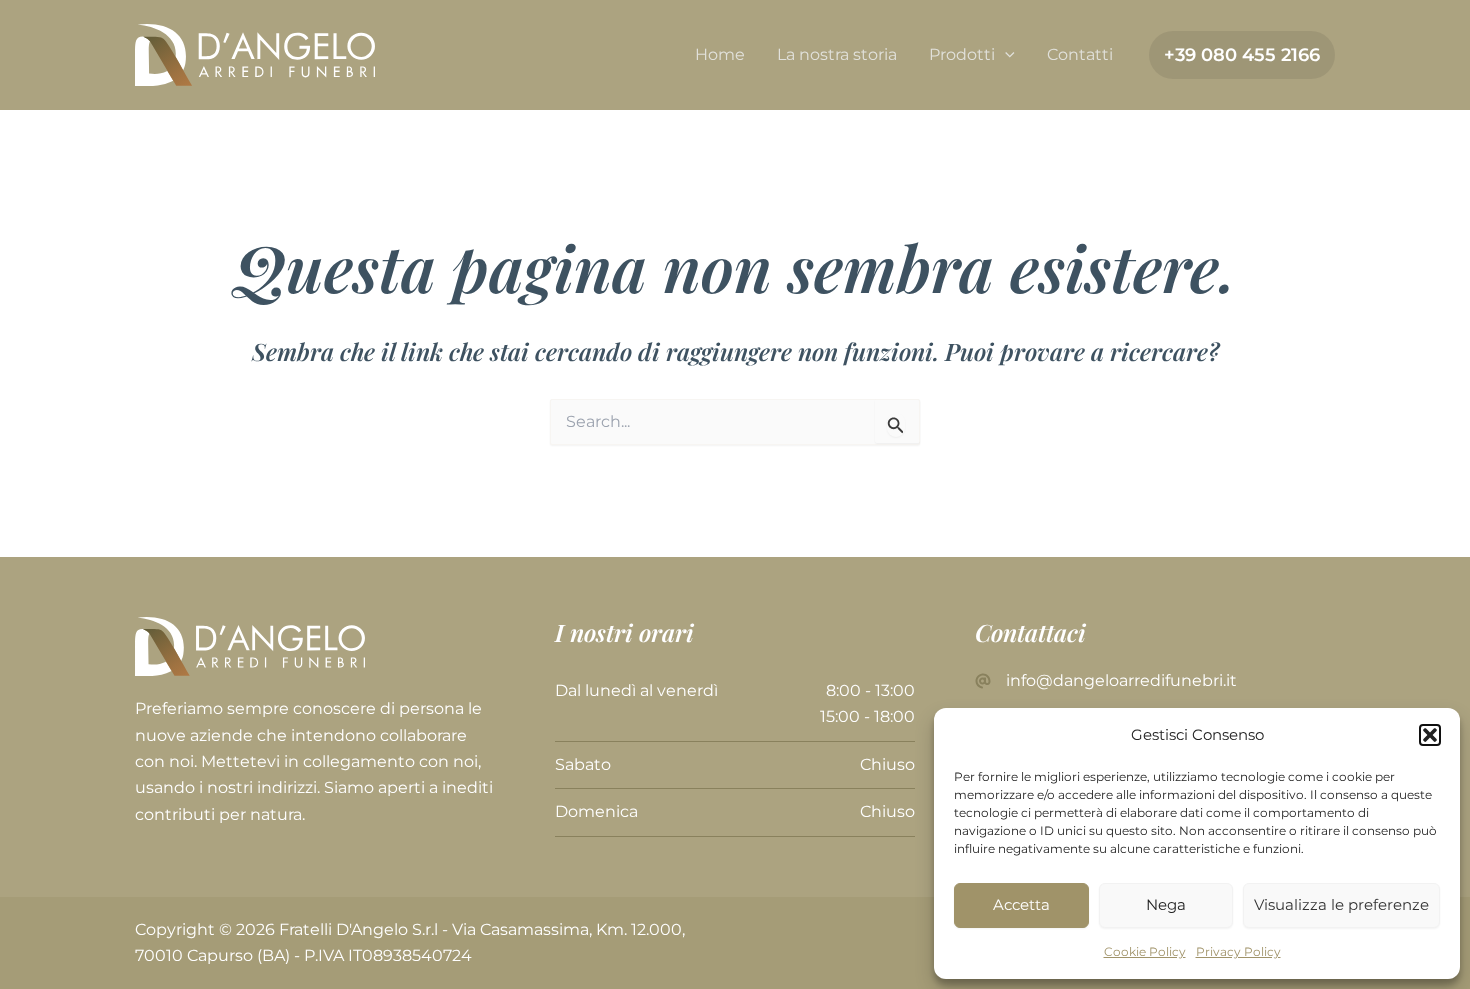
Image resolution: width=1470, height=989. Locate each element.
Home (720, 54)
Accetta (1021, 904)
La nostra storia (837, 54)
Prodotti (962, 54)
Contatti (1080, 54)
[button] (1430, 735)
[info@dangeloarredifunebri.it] (1106, 681)
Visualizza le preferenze (1341, 904)
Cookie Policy (1145, 951)
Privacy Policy (1238, 951)
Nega (1166, 904)
